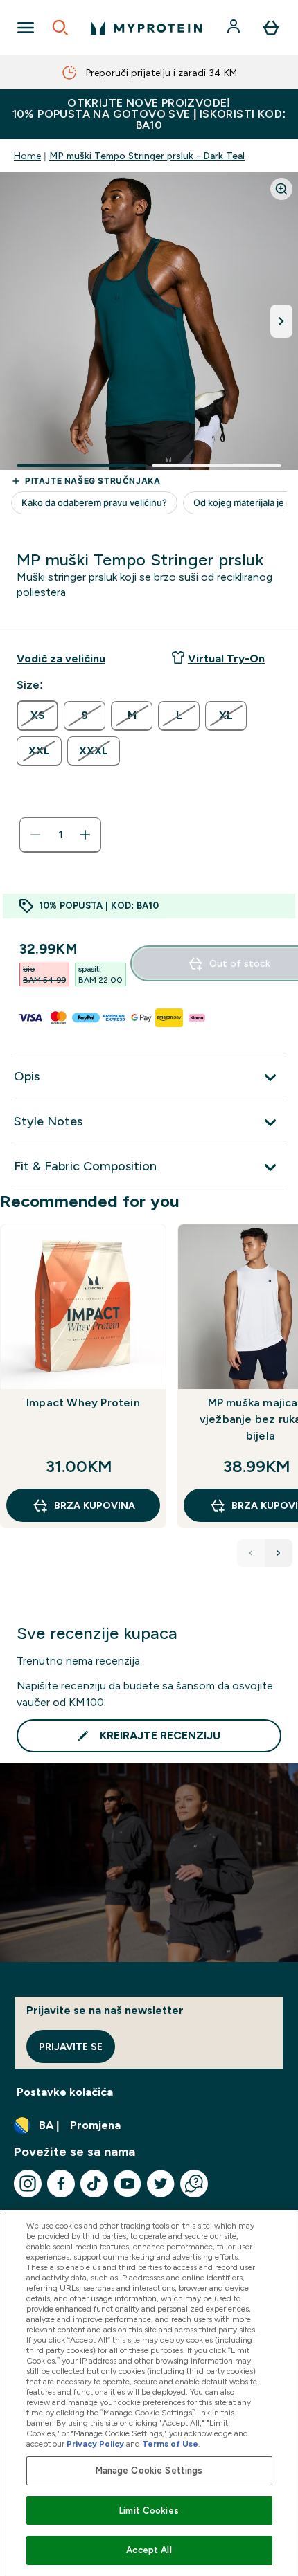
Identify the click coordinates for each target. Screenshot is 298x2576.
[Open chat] (194, 2184)
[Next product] (279, 1553)
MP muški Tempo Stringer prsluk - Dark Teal (147, 156)
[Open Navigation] (26, 28)
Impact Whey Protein (83, 1403)
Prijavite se (71, 2047)
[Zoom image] (281, 189)
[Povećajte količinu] (85, 835)
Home (27, 156)
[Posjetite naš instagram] (28, 2184)
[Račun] (235, 28)
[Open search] (60, 28)
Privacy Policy (95, 2444)
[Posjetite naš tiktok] (94, 2184)
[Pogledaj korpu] (271, 28)
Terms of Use (170, 2444)
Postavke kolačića (65, 2092)
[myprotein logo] (146, 28)
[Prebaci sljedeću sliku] (281, 321)
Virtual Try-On (226, 659)
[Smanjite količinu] (35, 835)
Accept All (149, 2550)
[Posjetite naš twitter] (161, 2184)
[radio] (37, 716)
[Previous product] (251, 1553)
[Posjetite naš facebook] (61, 2184)
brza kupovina (95, 1505)
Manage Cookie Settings (149, 2470)
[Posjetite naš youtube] (128, 2184)
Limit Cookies (149, 2511)
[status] (60, 835)
